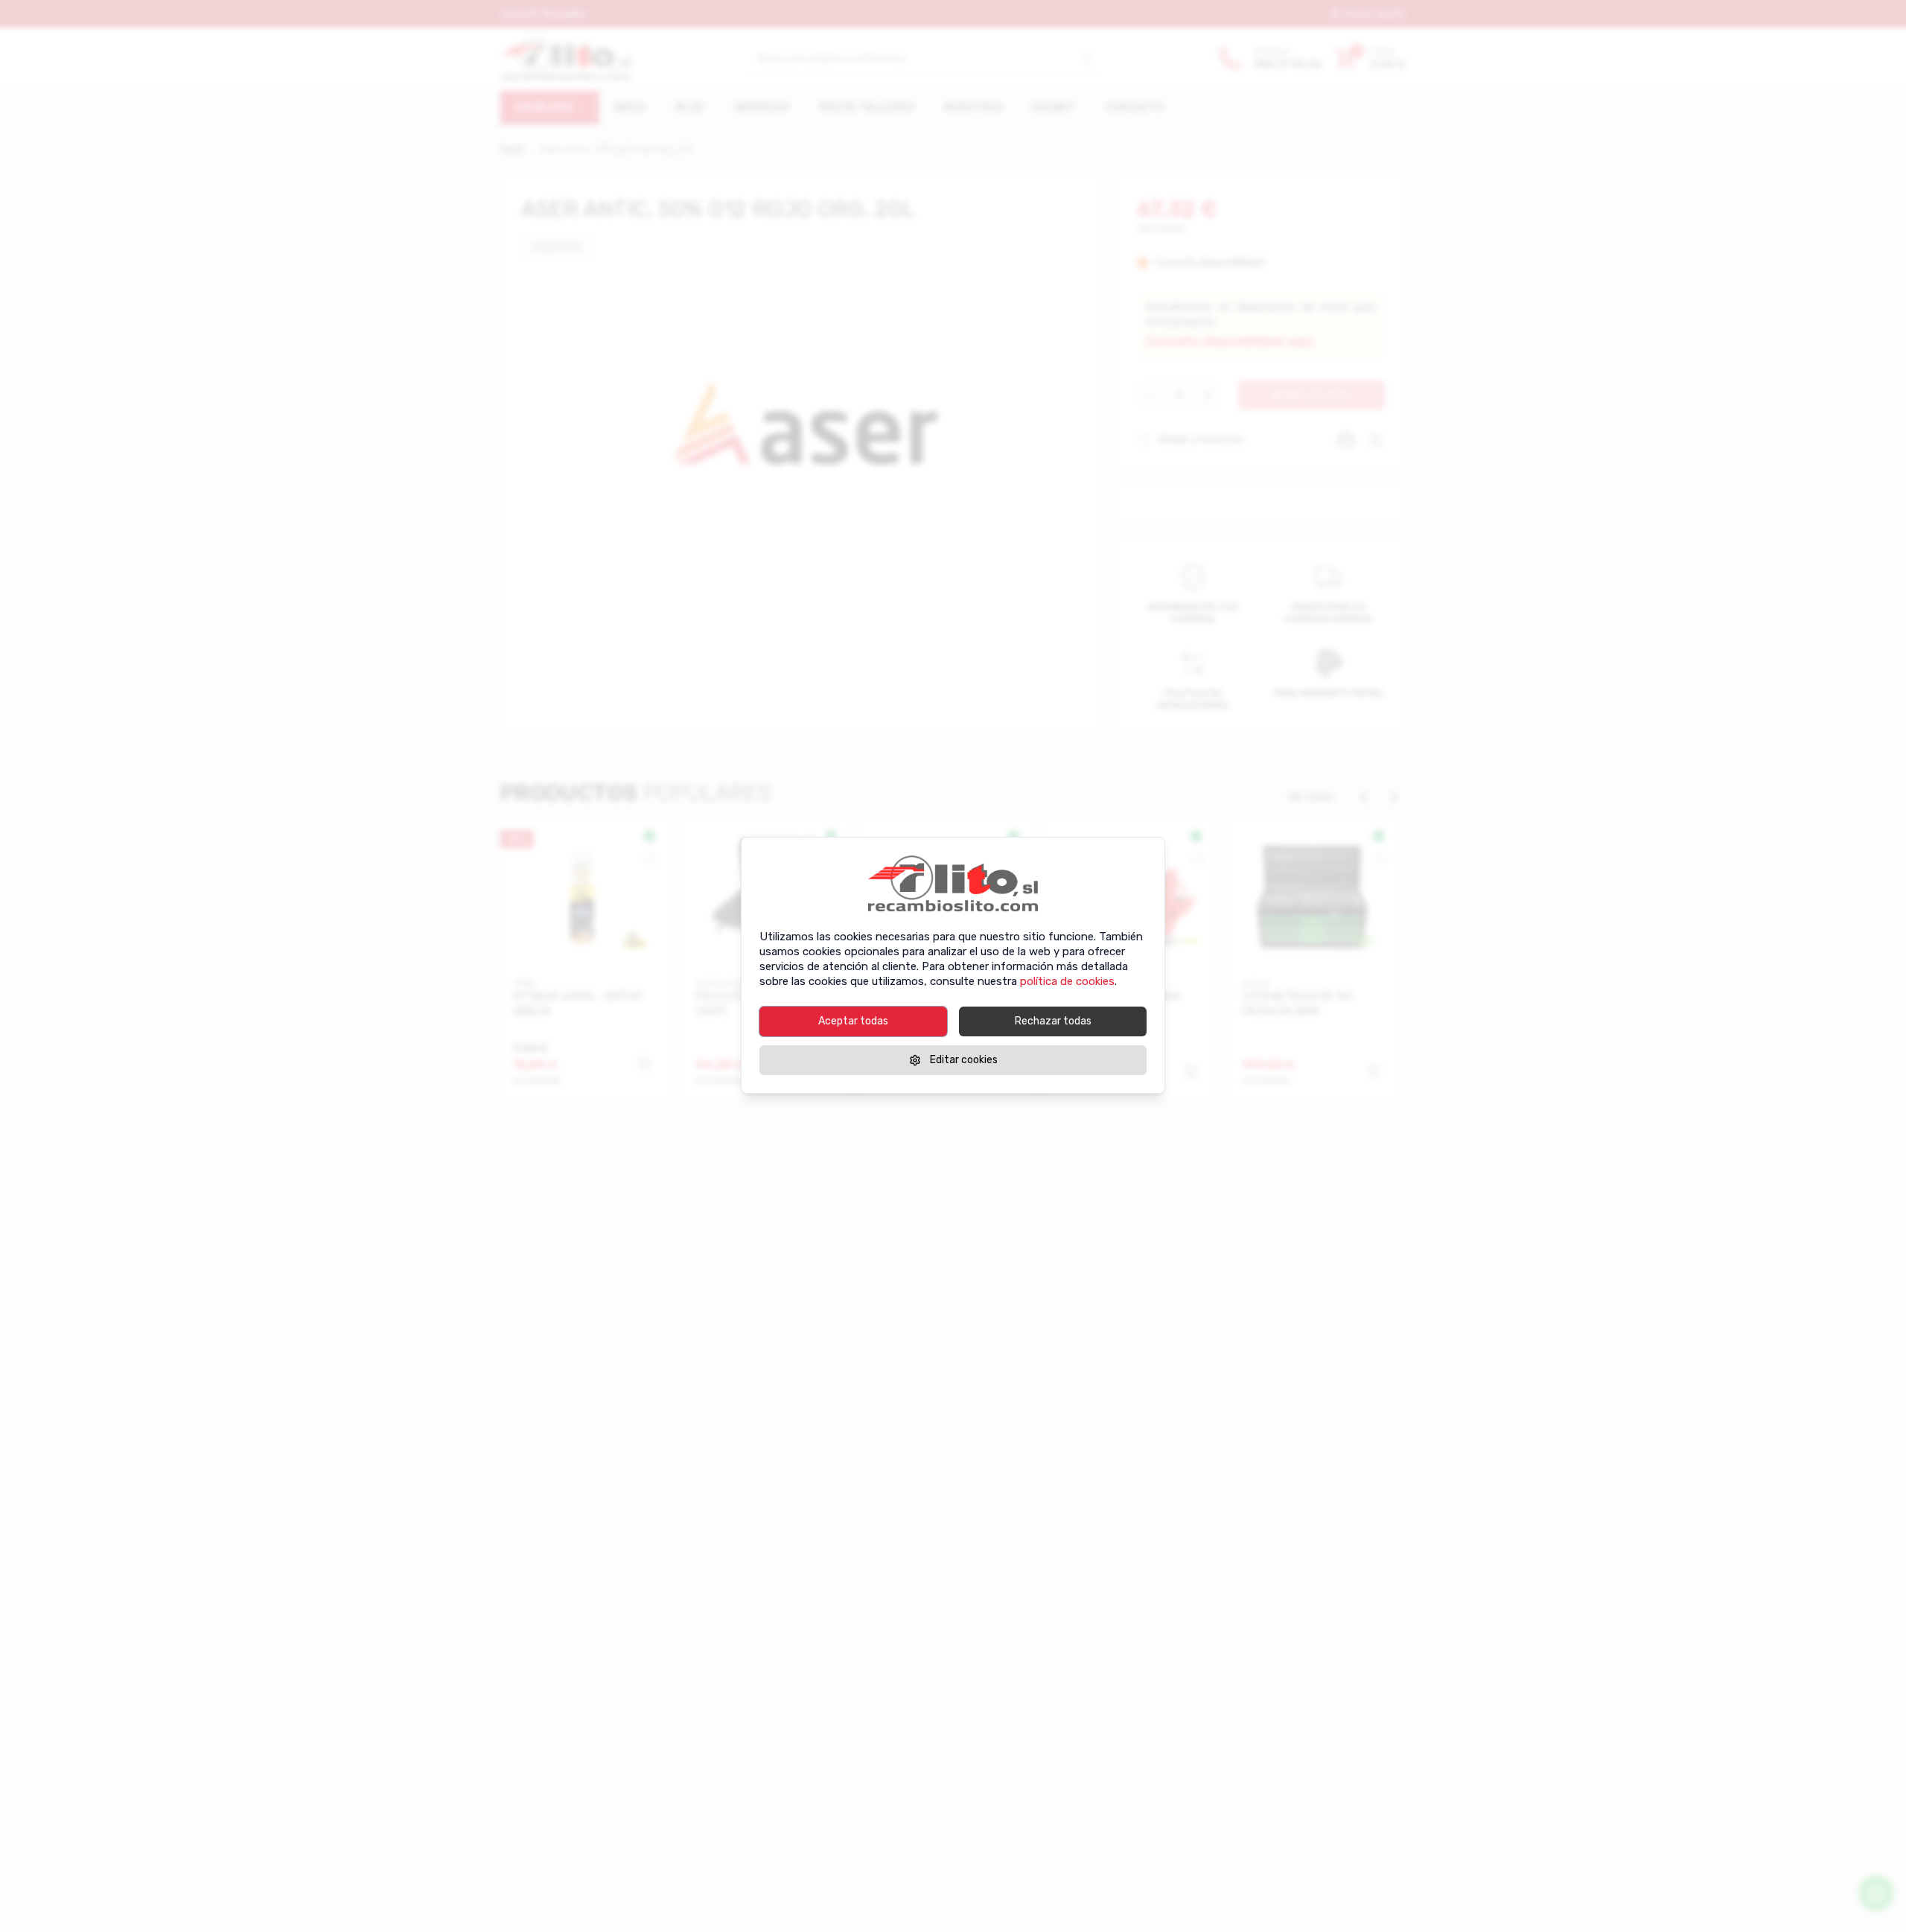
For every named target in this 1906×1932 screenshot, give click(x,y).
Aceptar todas (853, 1021)
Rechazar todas (1053, 1021)
